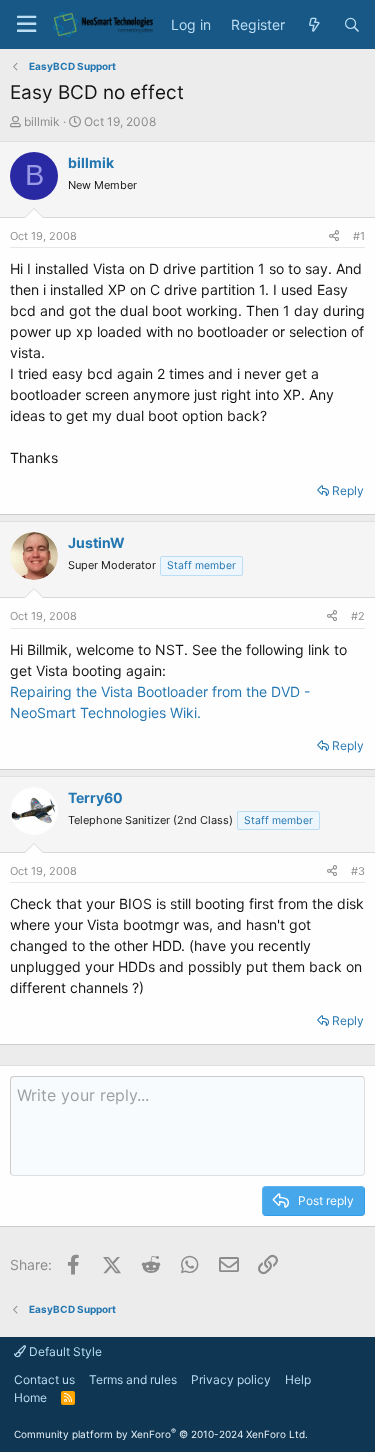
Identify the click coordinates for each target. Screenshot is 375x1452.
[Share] (334, 236)
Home (30, 1397)
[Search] (352, 25)
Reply (348, 490)
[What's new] (314, 25)
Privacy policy (231, 1379)
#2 (358, 616)
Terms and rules (133, 1379)
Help (298, 1379)
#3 (358, 871)
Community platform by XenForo (161, 1434)
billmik (42, 121)
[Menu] (26, 24)
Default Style (64, 1351)
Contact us (44, 1379)
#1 (359, 236)
